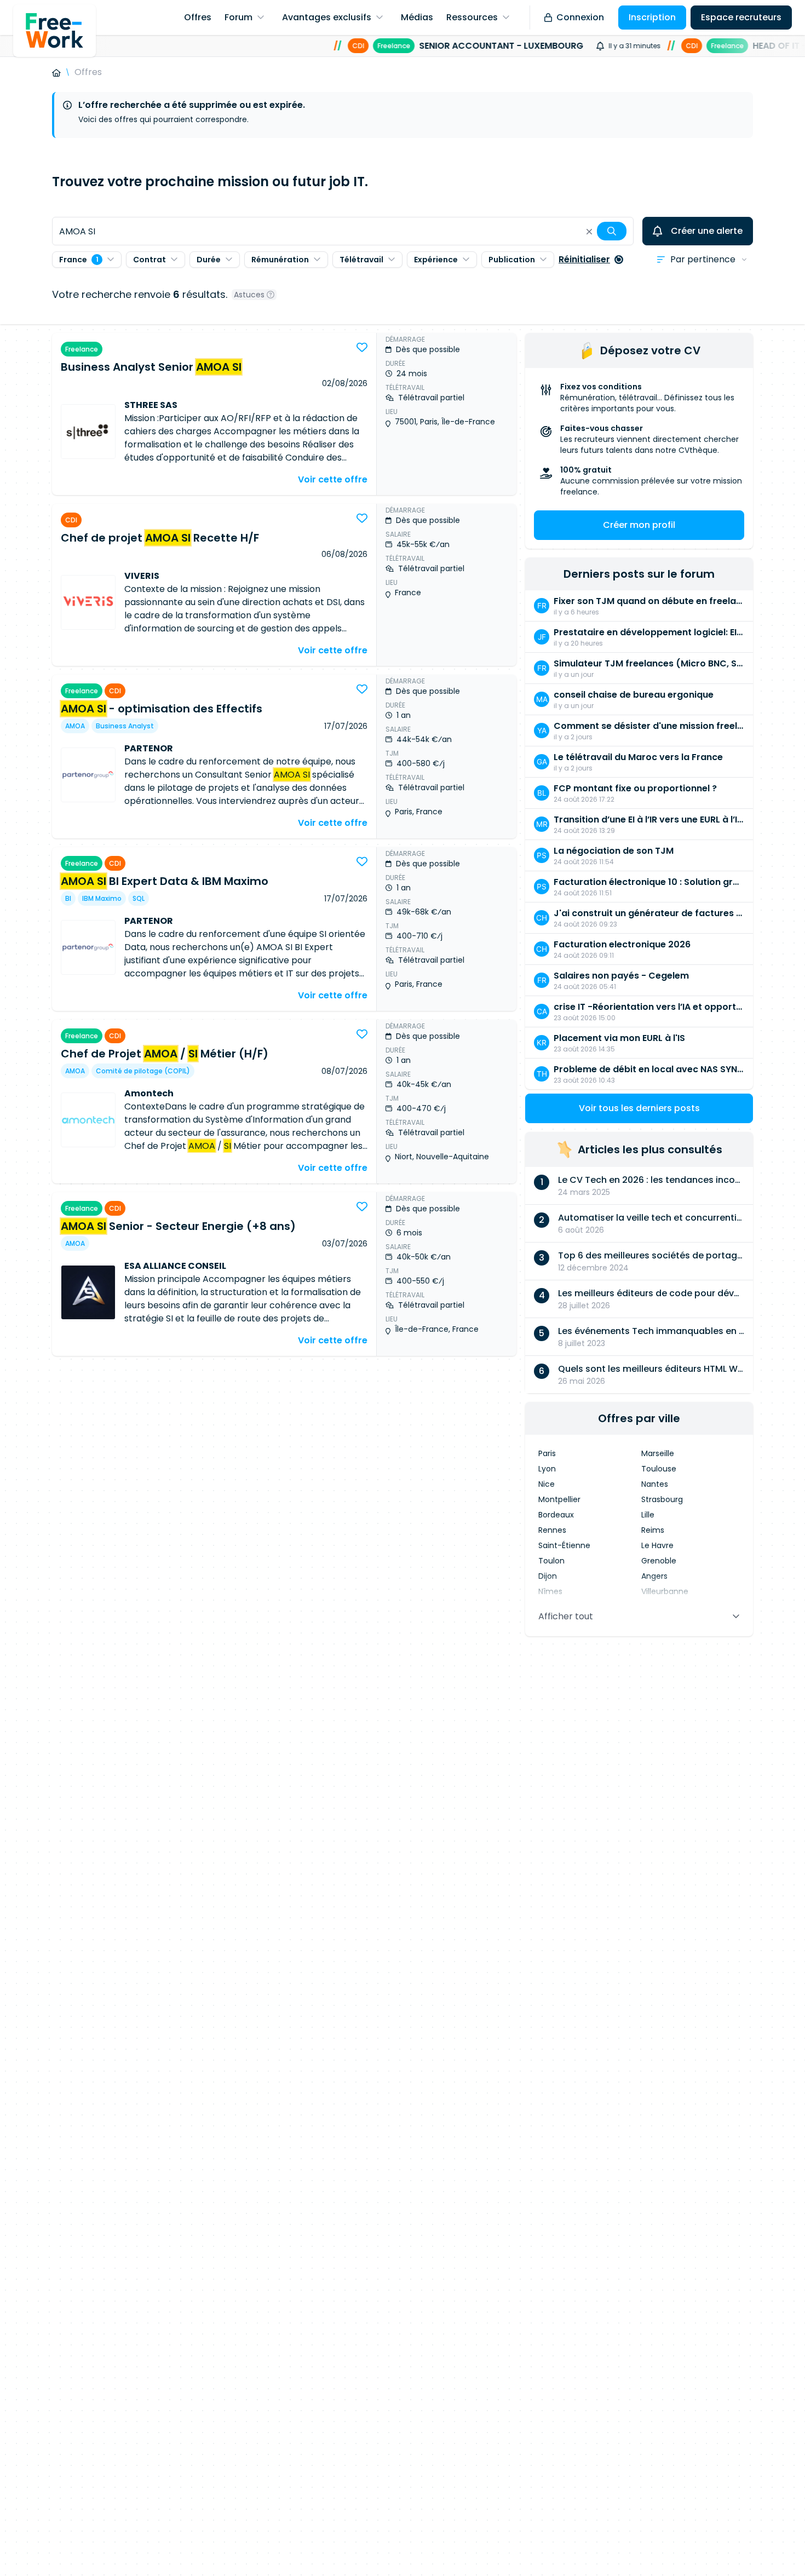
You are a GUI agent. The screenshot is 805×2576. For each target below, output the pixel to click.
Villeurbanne (665, 1591)
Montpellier (559, 1499)
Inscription (652, 17)
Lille (648, 1515)
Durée (209, 260)
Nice (547, 1484)
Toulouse (659, 1469)
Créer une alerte (707, 231)
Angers (654, 1576)
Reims (653, 1530)
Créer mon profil (639, 525)
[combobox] (343, 231)
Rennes (552, 1530)
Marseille (658, 1453)
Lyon (547, 1469)
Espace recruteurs (741, 17)
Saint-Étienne (564, 1545)
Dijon (548, 1576)
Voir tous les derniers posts (639, 1108)
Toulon (551, 1561)
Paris (547, 1453)
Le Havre (657, 1545)
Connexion (580, 17)
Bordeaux (556, 1515)
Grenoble (659, 1561)
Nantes (655, 1484)
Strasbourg (662, 1499)
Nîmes (550, 1591)
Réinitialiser (584, 259)
